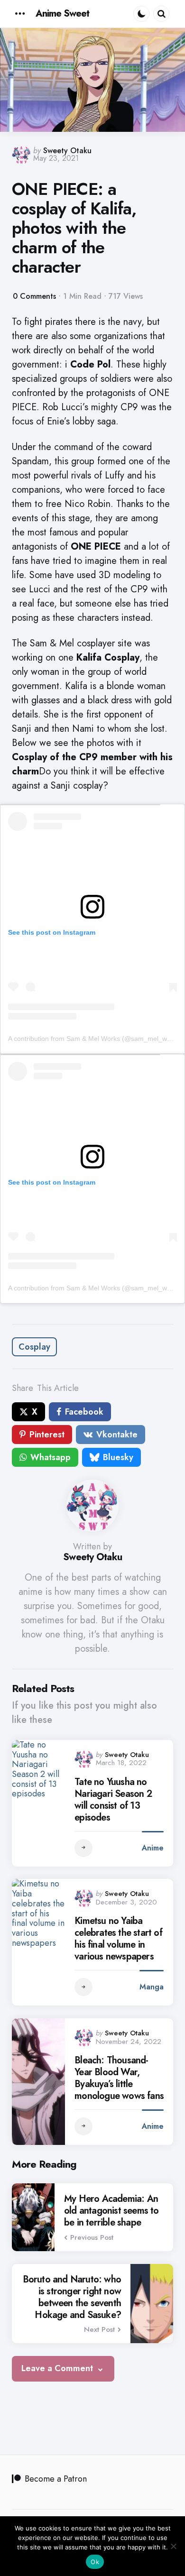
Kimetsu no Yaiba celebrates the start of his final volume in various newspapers (118, 1939)
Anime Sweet (62, 14)
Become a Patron (56, 2479)
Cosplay (34, 1347)
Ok (95, 2562)
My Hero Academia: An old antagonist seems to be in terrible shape (111, 2211)
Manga (152, 1987)
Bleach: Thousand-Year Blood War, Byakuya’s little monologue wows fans (119, 2078)
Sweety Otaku (67, 151)
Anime (153, 1848)
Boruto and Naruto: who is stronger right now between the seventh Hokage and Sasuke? (72, 2297)
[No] (173, 2546)
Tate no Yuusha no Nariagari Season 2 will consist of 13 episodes (113, 1800)
